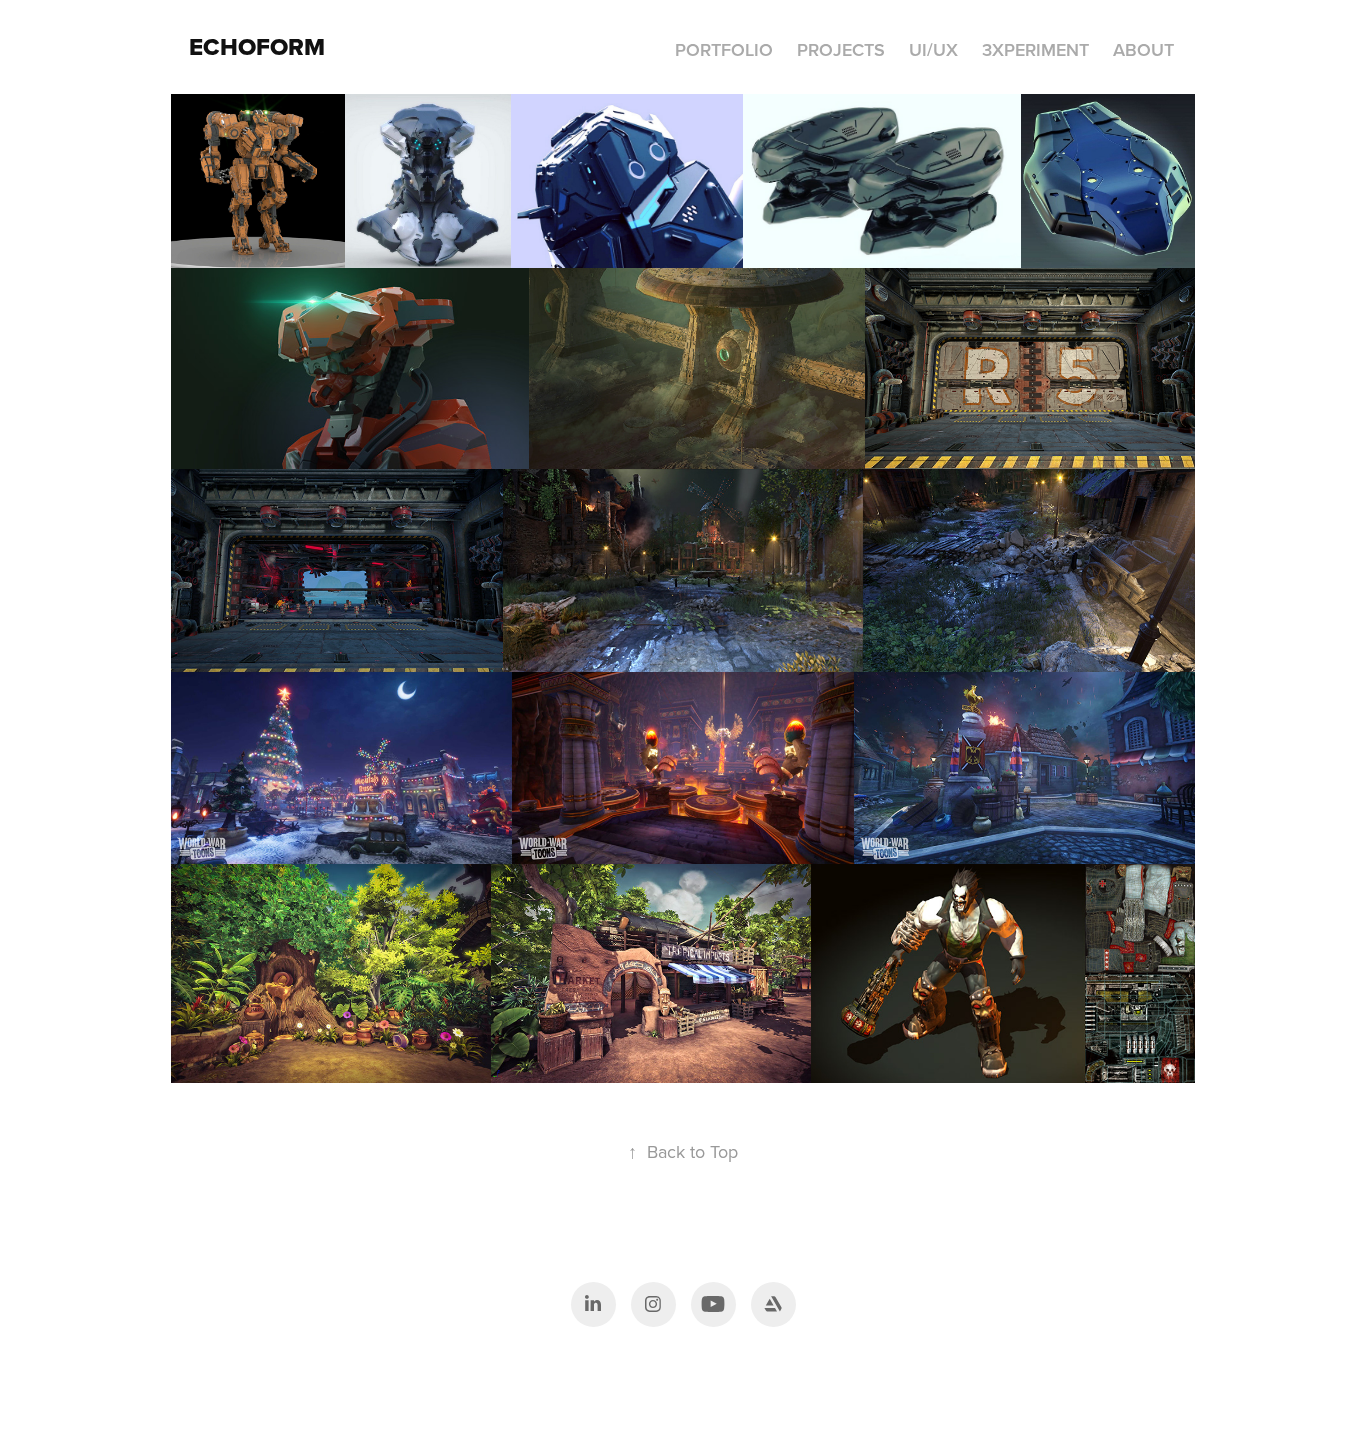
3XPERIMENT (1035, 49)
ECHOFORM (257, 46)
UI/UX (933, 49)
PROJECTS (841, 49)
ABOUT (1143, 49)
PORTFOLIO (724, 49)
